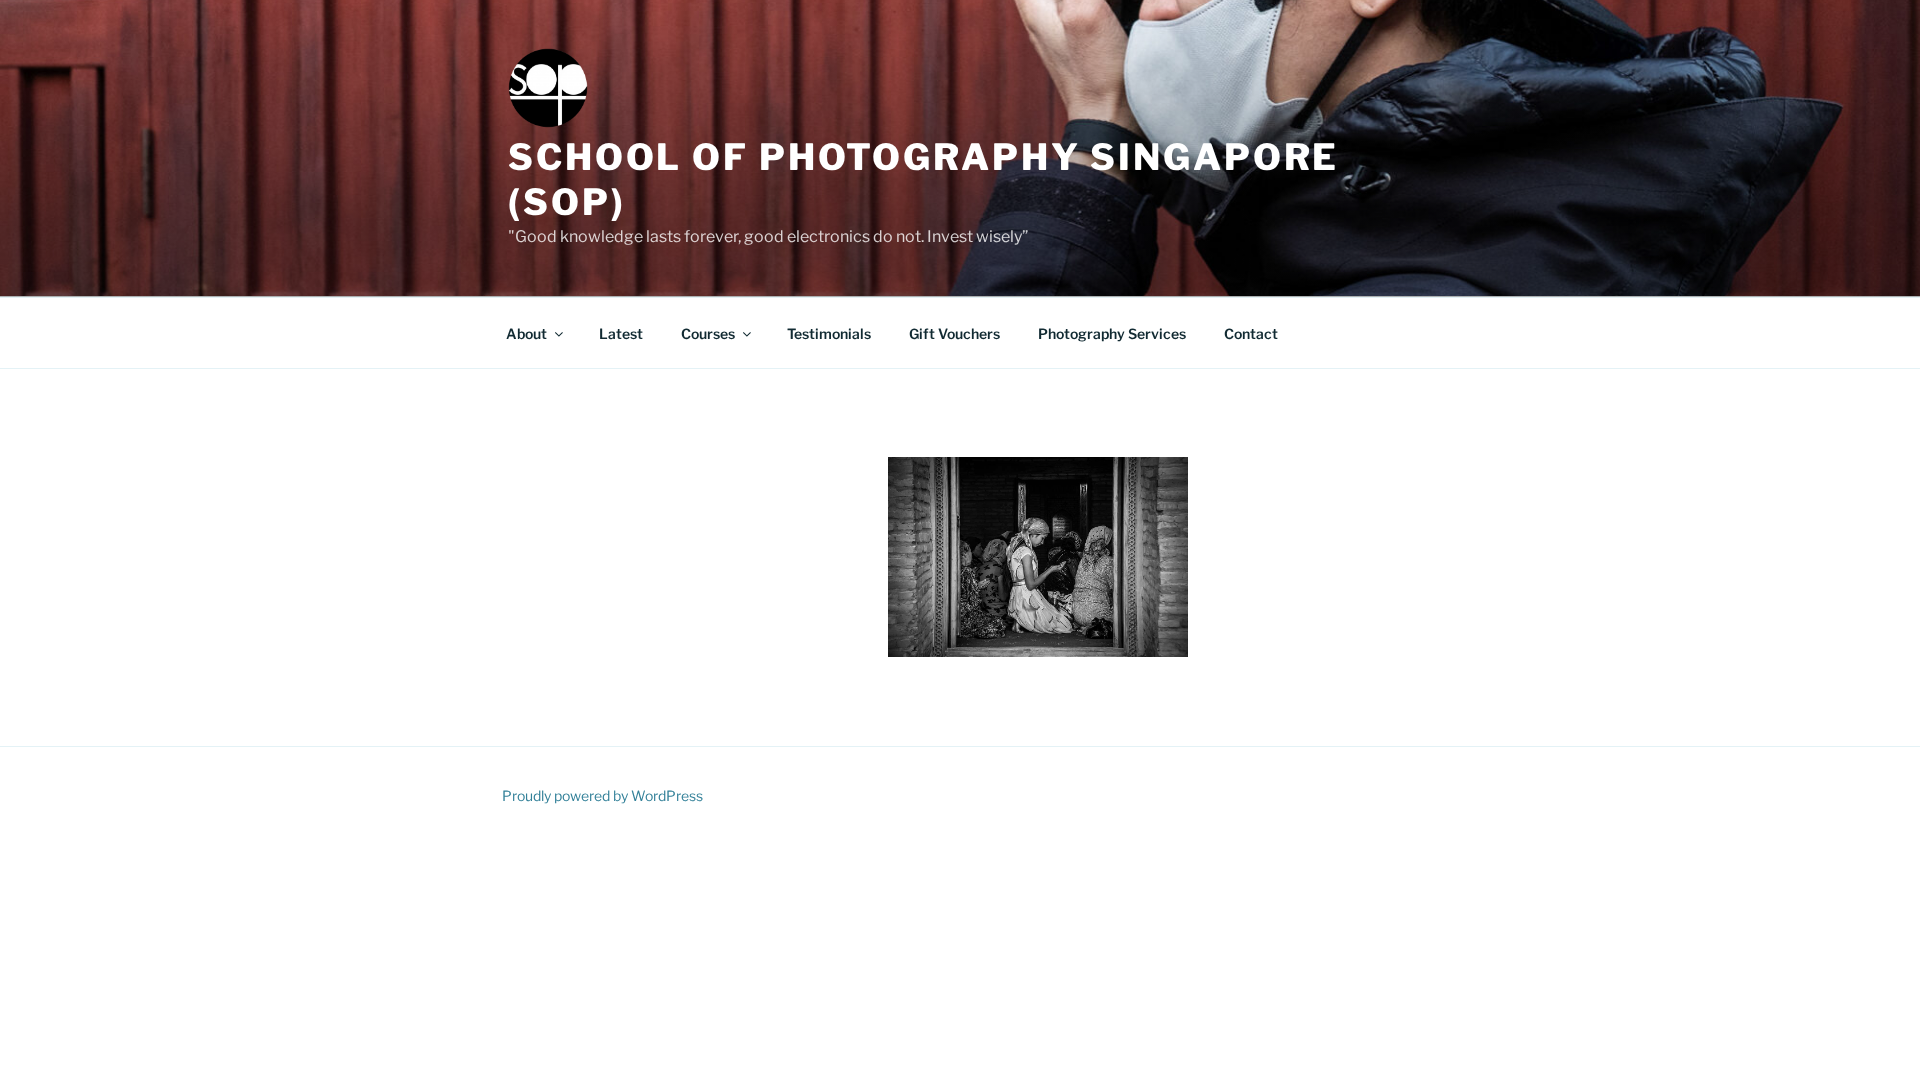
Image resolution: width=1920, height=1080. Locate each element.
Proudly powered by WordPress (602, 795)
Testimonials (829, 333)
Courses (708, 333)
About (526, 333)
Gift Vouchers (954, 333)
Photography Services (1112, 333)
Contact (1251, 333)
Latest (621, 333)
